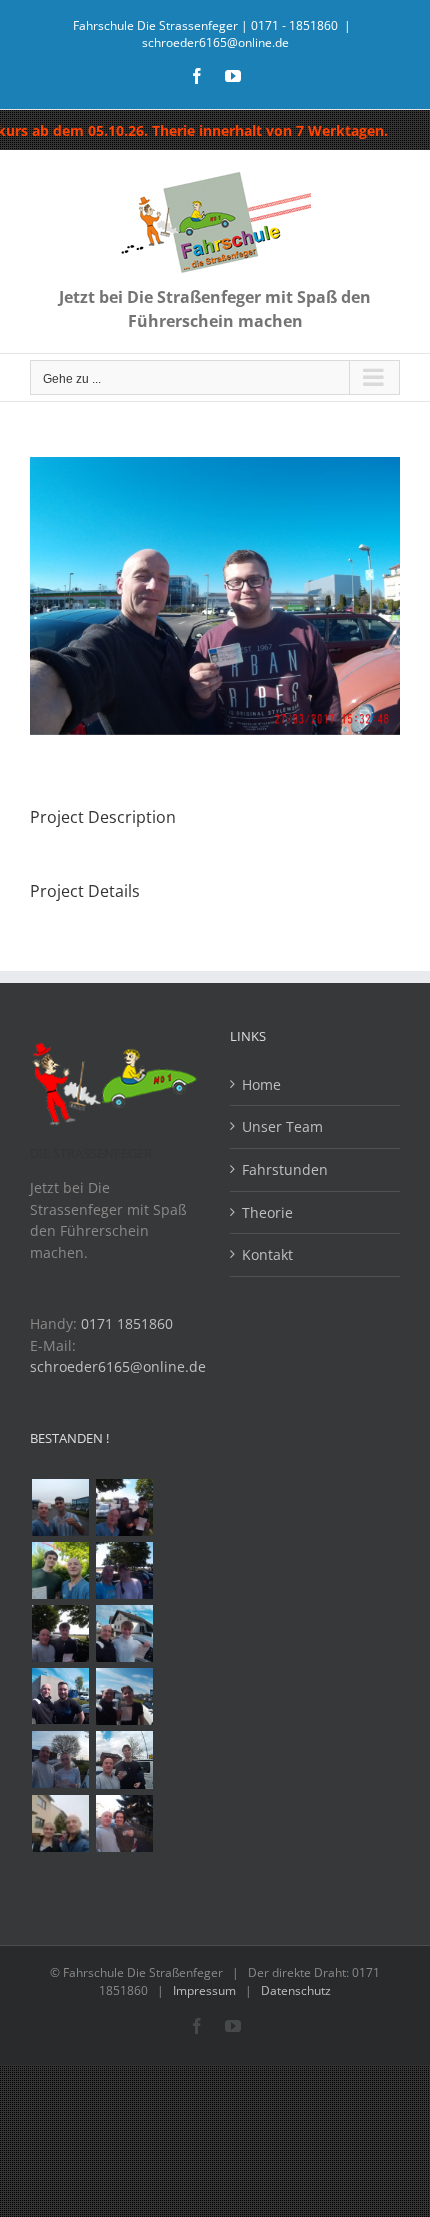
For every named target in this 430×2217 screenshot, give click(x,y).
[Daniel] (60, 1570)
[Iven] (124, 1760)
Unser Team (282, 1126)
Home (261, 1084)
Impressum (204, 1990)
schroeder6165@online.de (215, 42)
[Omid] (60, 1507)
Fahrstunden (285, 1169)
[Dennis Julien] (124, 1507)
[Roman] (124, 1633)
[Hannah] (124, 1570)
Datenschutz (296, 1990)
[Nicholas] (60, 1696)
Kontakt (267, 1254)
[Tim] (60, 1633)
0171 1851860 (127, 1323)
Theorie (267, 1212)
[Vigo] (124, 1696)
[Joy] (124, 1823)
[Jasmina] (60, 1759)
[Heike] (60, 1823)
